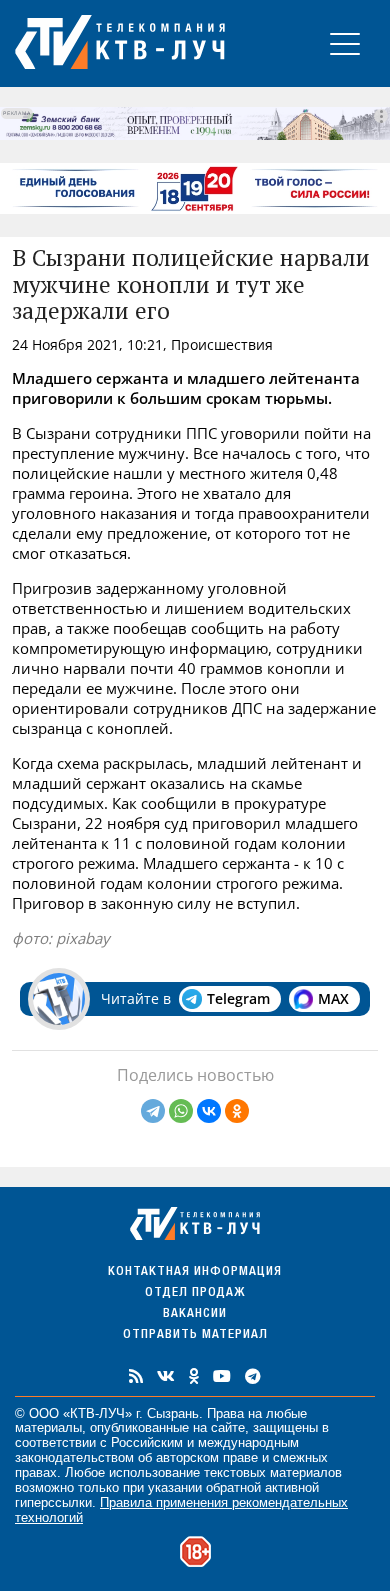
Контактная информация (195, 1272)
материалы (48, 1427)
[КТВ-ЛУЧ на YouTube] (222, 1376)
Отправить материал (195, 1335)
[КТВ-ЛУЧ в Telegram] (253, 1376)
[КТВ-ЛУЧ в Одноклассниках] (194, 1376)
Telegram (238, 998)
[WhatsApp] (181, 1111)
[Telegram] (153, 1111)
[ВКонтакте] (209, 1111)
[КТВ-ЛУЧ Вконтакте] (166, 1376)
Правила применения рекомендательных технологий (181, 1510)
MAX (333, 998)
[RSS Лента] (136, 1376)
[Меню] (345, 43)
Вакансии (195, 1314)
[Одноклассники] (237, 1111)
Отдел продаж (195, 1293)
